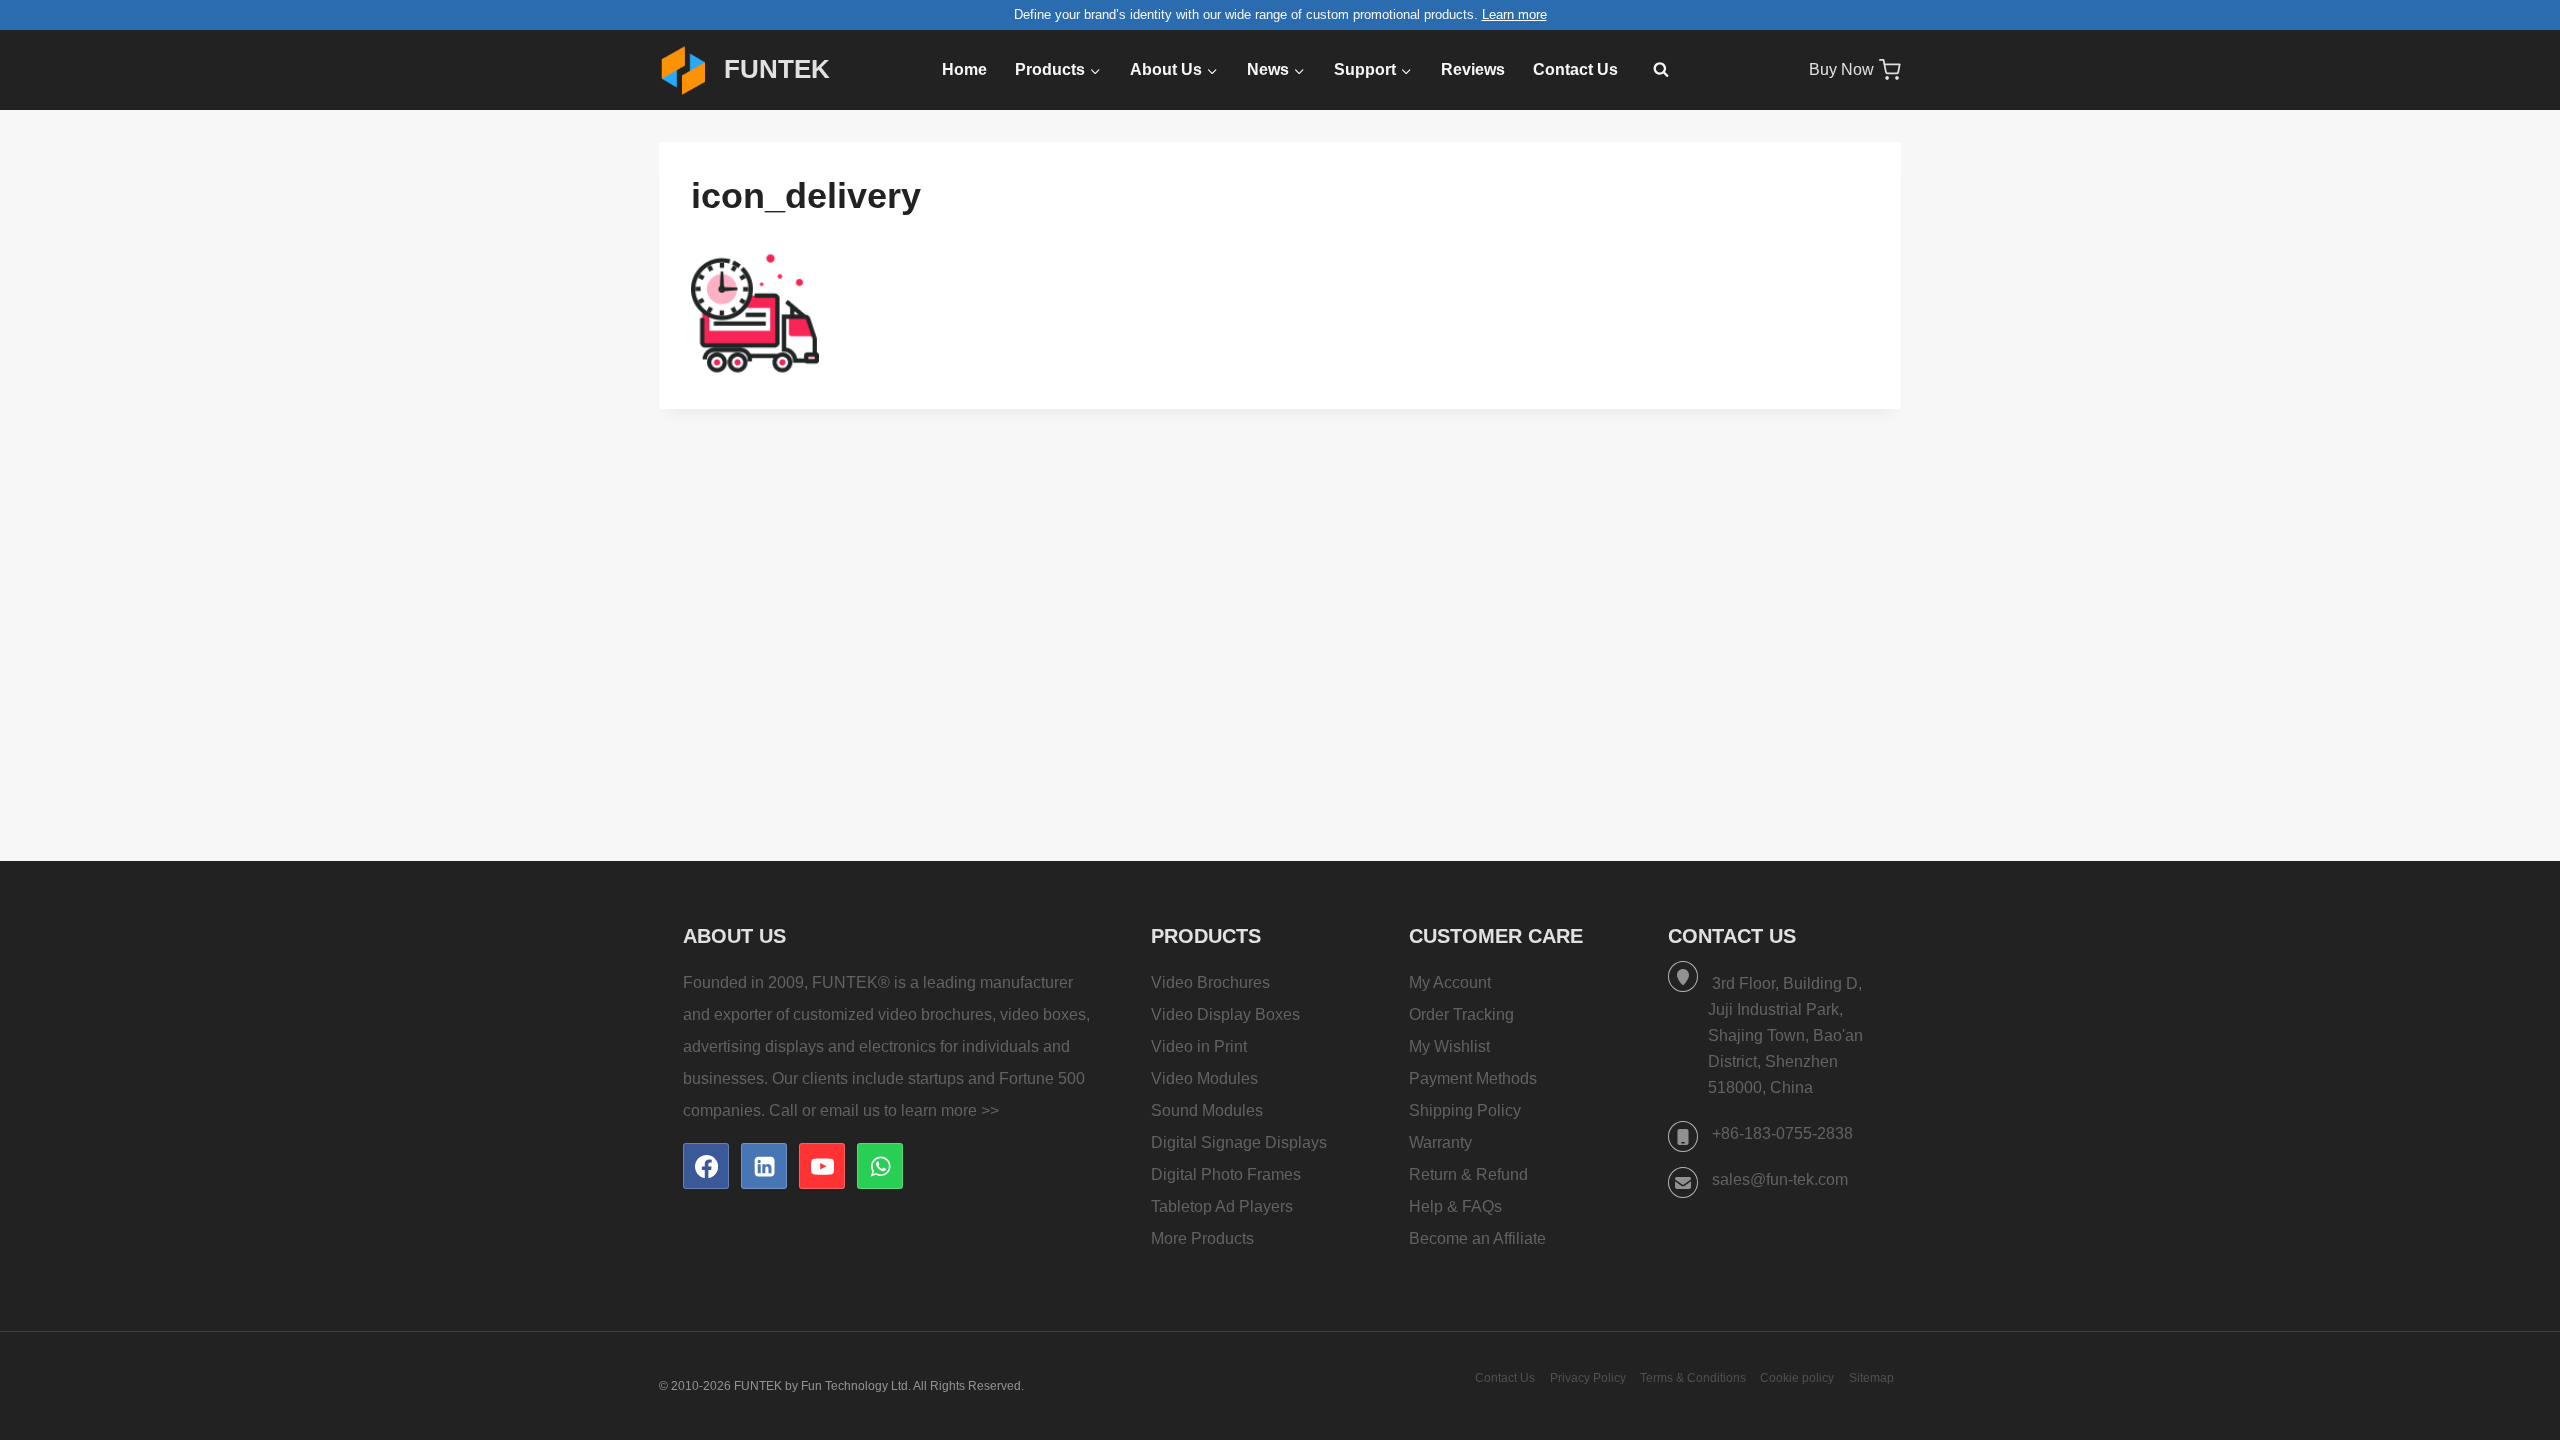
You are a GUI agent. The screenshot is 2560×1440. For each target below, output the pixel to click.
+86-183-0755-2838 (1782, 1133)
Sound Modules (1207, 1110)
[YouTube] (822, 1166)
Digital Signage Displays (1239, 1142)
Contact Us (1575, 69)
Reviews (1473, 69)
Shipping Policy (1465, 1110)
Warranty (1440, 1142)
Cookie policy (1797, 1378)
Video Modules (1204, 1078)
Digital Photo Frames (1226, 1174)
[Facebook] (706, 1166)
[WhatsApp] (880, 1166)
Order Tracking (1461, 1014)
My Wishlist (1449, 1046)
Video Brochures (1210, 982)
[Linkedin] (764, 1166)
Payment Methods (1473, 1078)
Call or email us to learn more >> (884, 1110)
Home (964, 69)
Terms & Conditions (1693, 1378)
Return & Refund (1468, 1174)
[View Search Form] (1651, 70)
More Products (1202, 1238)
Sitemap (1871, 1378)
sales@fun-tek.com (1780, 1179)
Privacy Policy (1588, 1378)
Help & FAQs (1455, 1206)
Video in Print (1199, 1046)
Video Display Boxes (1225, 1014)
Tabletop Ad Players (1222, 1206)
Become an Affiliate (1477, 1238)
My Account (1450, 982)
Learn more (1514, 14)
